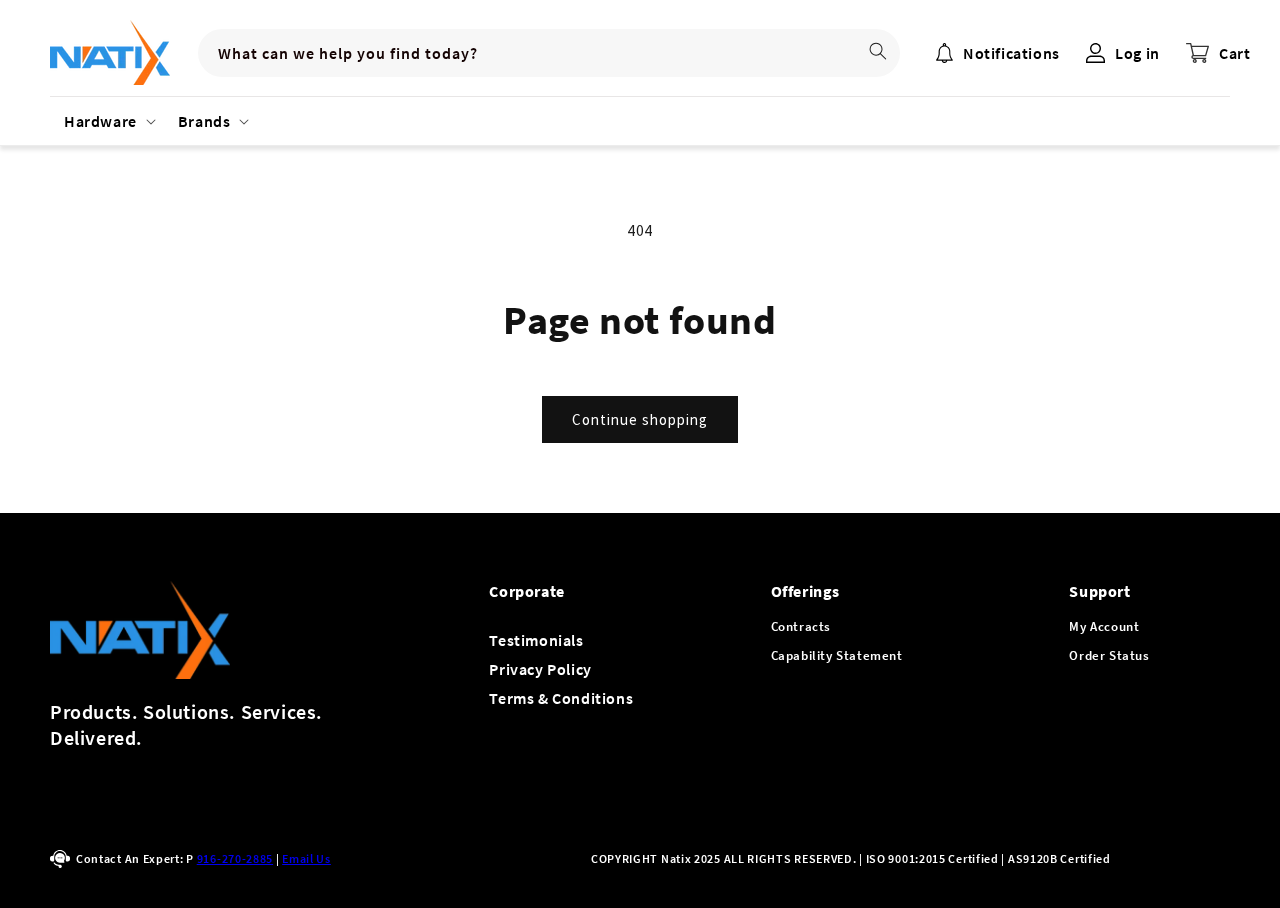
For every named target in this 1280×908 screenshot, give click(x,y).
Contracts (801, 626)
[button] (107, 121)
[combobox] (549, 53)
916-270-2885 (235, 858)
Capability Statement (837, 655)
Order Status (1109, 655)
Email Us (306, 858)
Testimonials (536, 640)
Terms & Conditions (561, 698)
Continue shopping (640, 419)
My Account (1104, 626)
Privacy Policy (540, 669)
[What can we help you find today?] (878, 51)
